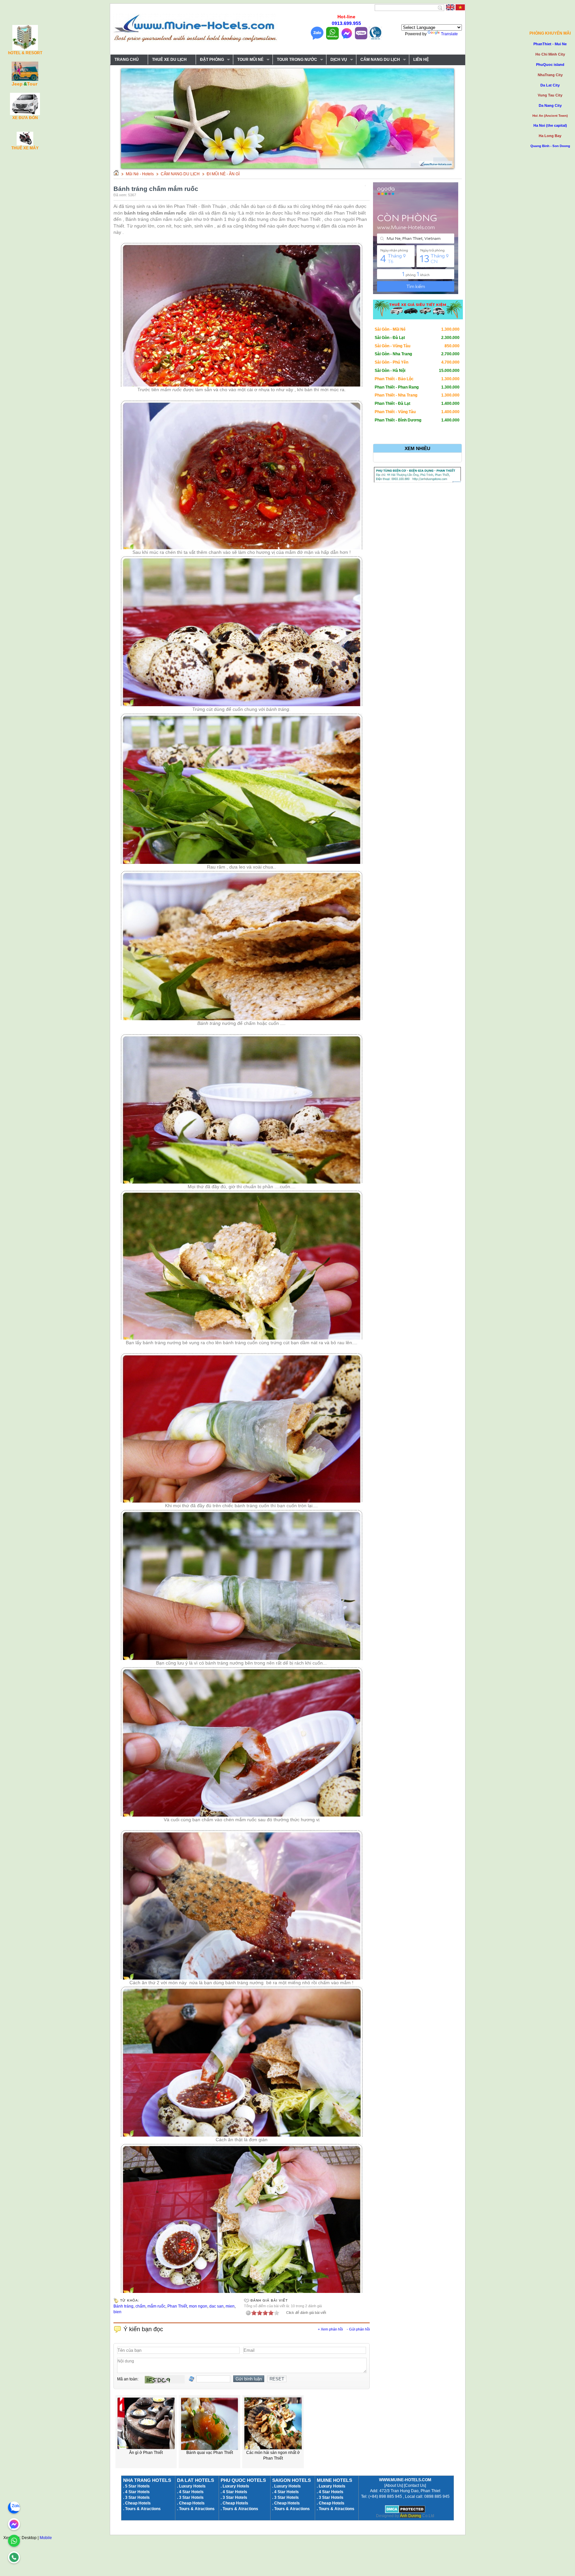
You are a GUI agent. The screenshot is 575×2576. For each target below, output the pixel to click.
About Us (394, 2486)
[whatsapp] (14, 2541)
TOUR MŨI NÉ (248, 60)
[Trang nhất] (116, 174)
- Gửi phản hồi (358, 2329)
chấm (140, 2306)
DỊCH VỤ (337, 60)
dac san (216, 2306)
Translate (449, 34)
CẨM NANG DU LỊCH (378, 60)
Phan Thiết (177, 2306)
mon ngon (198, 2306)
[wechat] (14, 2557)
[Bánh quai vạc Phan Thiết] (210, 2449)
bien (117, 2312)
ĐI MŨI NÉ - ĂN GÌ (223, 174)
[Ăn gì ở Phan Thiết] (146, 2449)
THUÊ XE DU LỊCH (169, 60)
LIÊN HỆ (421, 60)
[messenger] (14, 2524)
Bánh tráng (123, 2306)
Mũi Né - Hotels (140, 174)
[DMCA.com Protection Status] (405, 2512)
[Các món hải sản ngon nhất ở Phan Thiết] (273, 2449)
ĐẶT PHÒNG (210, 60)
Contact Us (415, 2486)
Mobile (46, 2538)
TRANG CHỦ (127, 60)
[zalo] (14, 2507)
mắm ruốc (156, 2306)
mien (230, 2306)
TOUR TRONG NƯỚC (295, 60)
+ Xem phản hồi (330, 2329)
